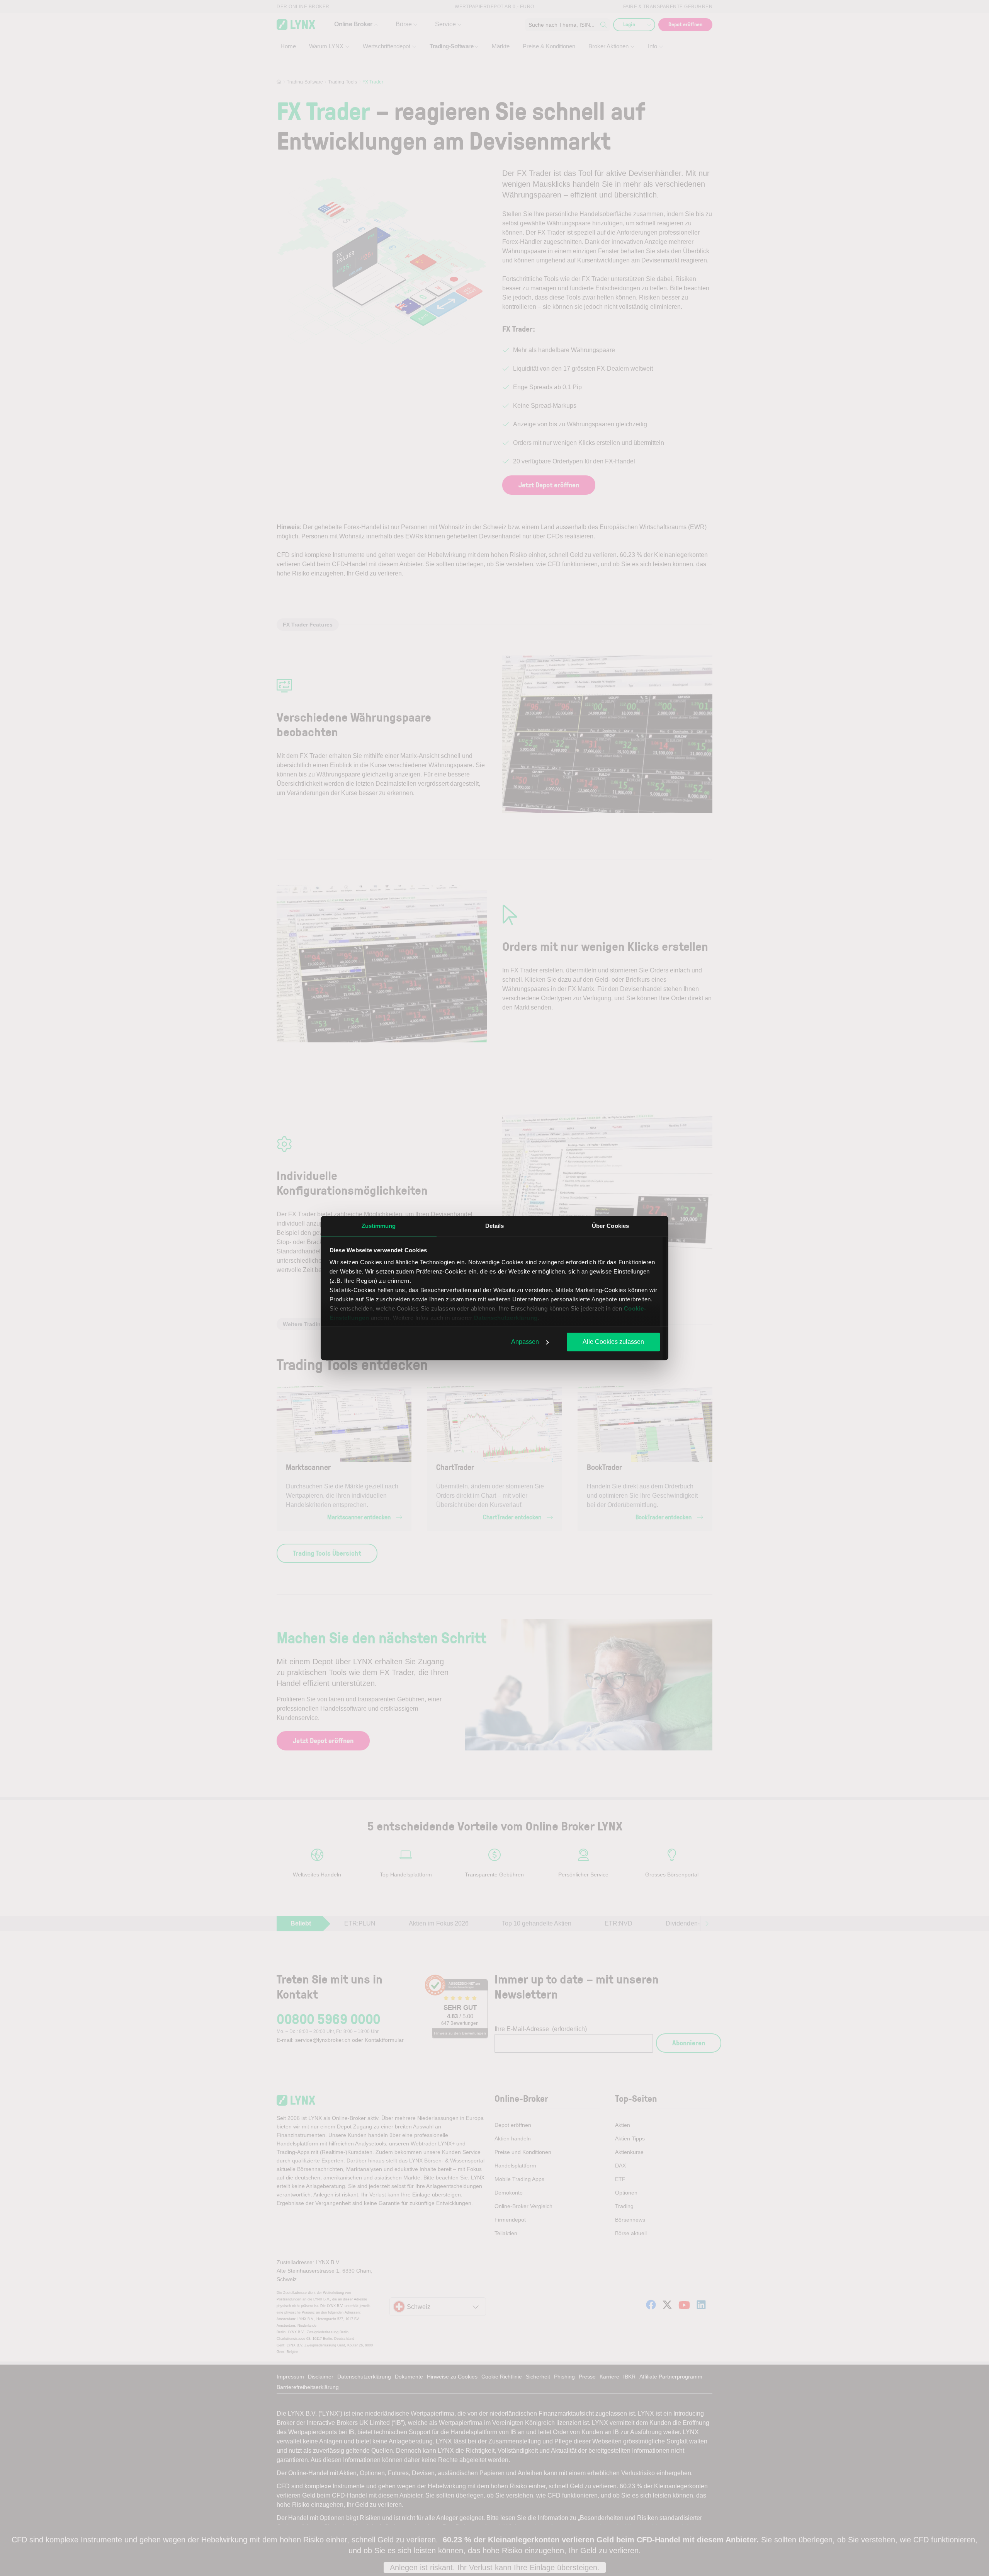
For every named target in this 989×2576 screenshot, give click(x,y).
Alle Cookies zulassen (613, 1342)
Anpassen (525, 1342)
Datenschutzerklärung (506, 1318)
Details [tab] (495, 1226)
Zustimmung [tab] (379, 1226)
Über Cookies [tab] (610, 1226)
